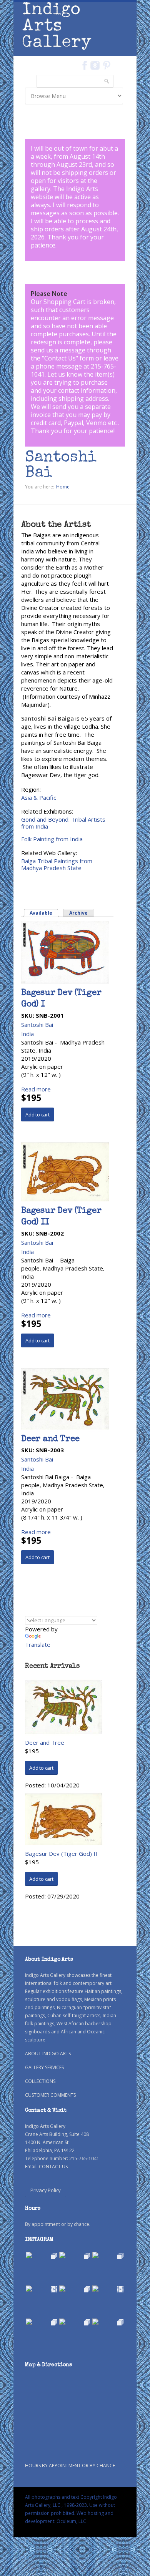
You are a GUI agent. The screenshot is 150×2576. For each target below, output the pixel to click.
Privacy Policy (46, 2190)
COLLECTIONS (40, 2081)
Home (63, 487)
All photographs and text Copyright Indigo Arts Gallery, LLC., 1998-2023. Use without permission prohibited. (71, 2505)
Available (44, 913)
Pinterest (107, 65)
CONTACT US (53, 2167)
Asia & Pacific (39, 797)
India (27, 1034)
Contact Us (60, 358)
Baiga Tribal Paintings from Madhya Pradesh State (57, 864)
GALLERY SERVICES (44, 2067)
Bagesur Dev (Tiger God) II (61, 1854)
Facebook (84, 65)
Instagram (95, 65)
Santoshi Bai (37, 1025)
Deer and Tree (50, 1440)
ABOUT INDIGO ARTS (48, 2054)
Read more (36, 1089)
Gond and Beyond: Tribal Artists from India (63, 823)
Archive (78, 913)
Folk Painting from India (52, 839)
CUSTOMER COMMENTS (50, 2095)
